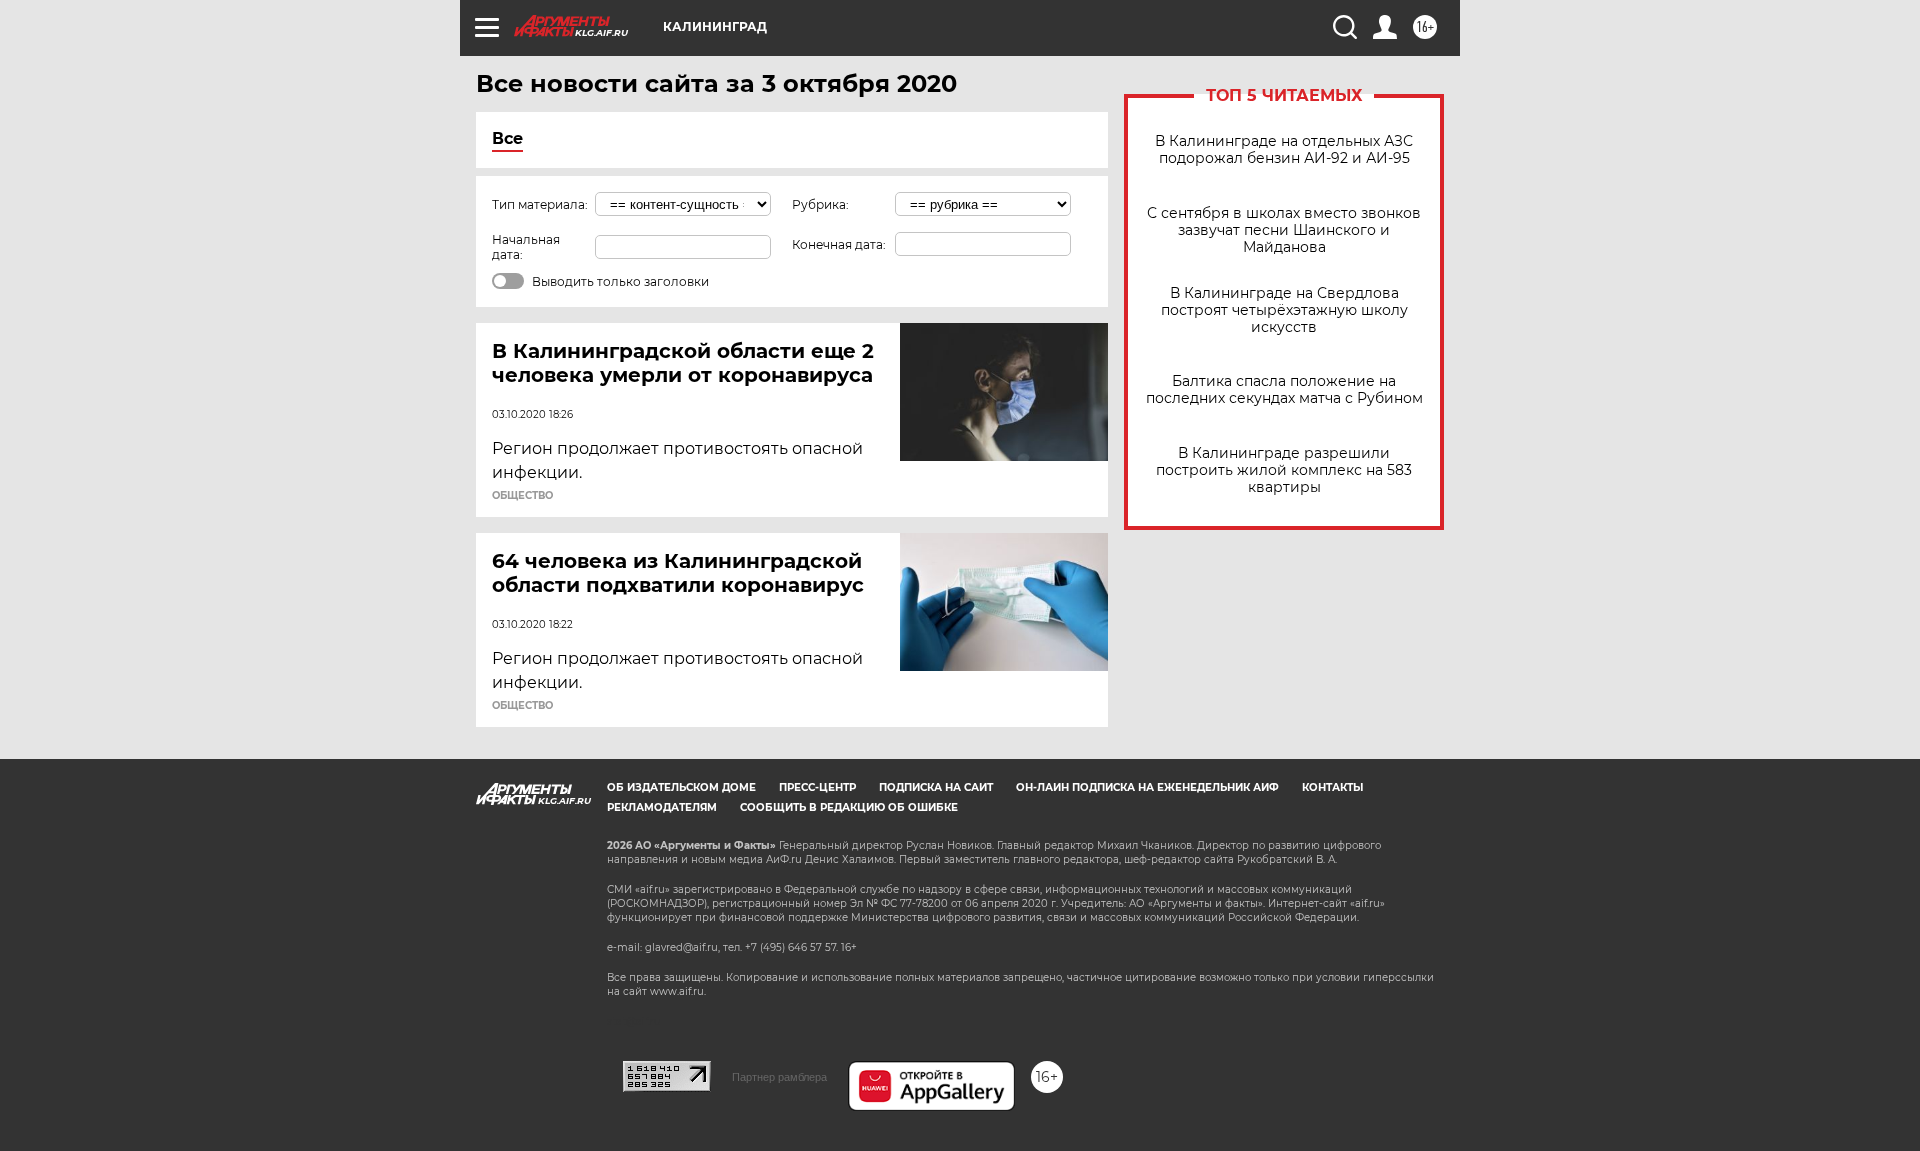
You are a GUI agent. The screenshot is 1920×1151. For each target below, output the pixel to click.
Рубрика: (820, 204)
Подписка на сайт (936, 787)
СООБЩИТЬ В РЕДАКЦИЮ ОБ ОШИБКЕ (849, 807)
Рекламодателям (662, 807)
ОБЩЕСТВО (522, 496)
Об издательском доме (681, 787)
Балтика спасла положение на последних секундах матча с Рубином (1284, 390)
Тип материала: (540, 204)
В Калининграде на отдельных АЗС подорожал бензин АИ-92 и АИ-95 (1284, 150)
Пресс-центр (817, 787)
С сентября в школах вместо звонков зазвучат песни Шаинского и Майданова (1284, 230)
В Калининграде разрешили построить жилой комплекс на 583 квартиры (1284, 470)
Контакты (1332, 787)
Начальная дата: (526, 247)
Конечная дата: (839, 244)
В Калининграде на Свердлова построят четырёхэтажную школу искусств (1284, 310)
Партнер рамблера (779, 1077)
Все (507, 138)
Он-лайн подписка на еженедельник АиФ (1147, 787)
